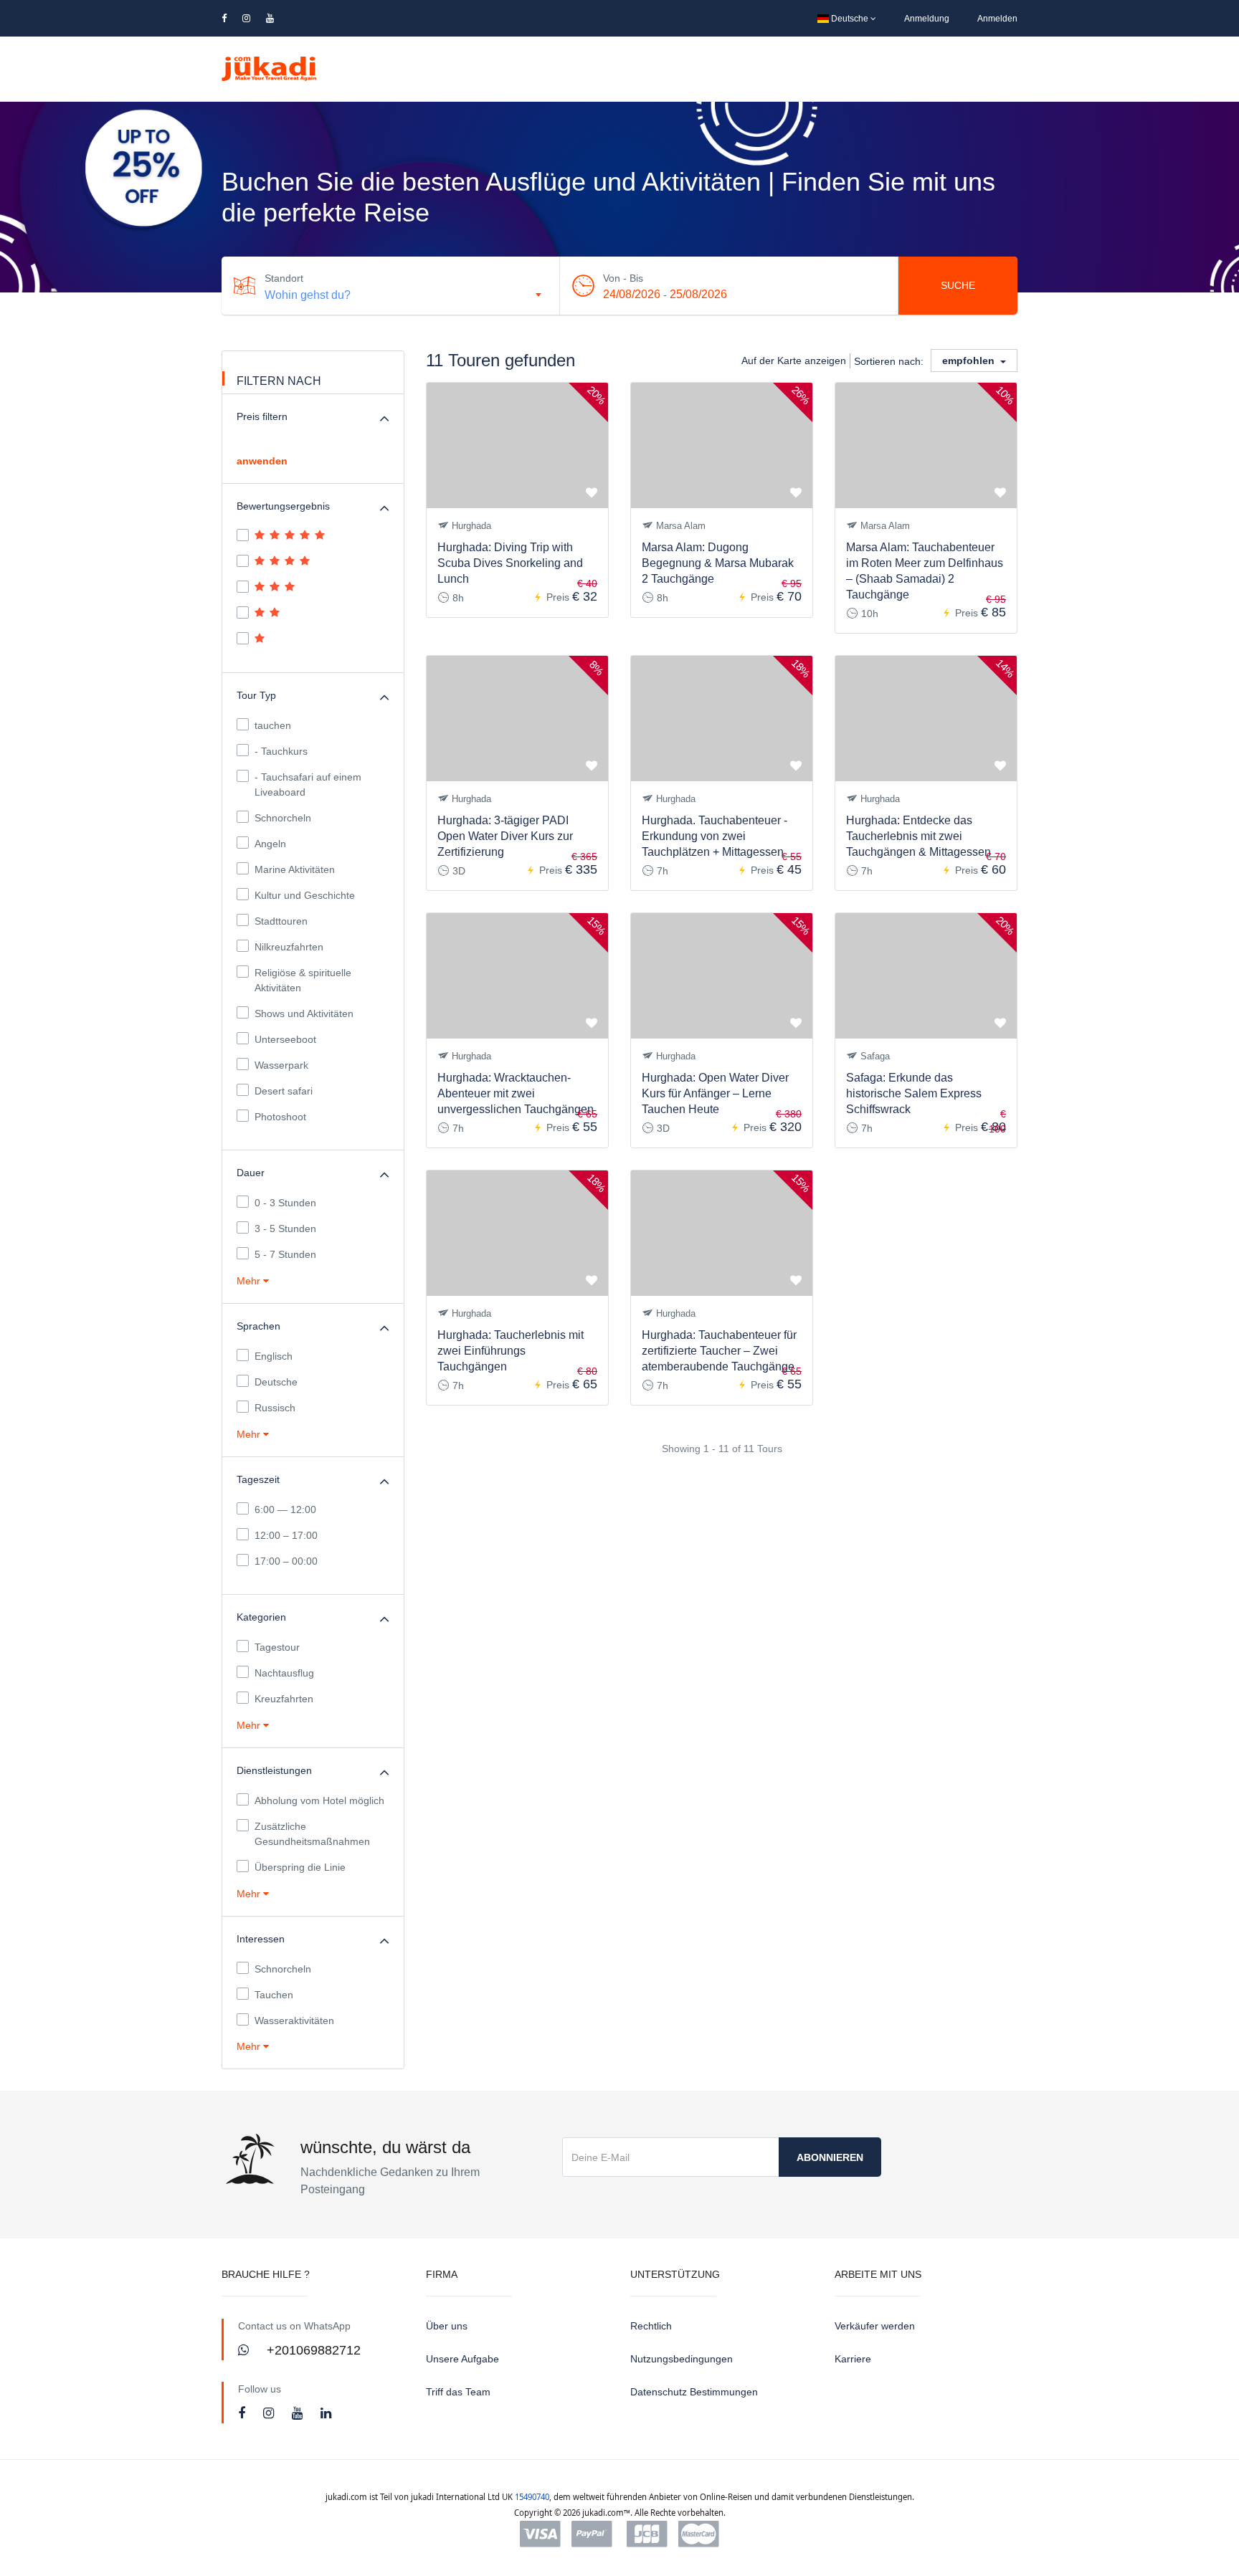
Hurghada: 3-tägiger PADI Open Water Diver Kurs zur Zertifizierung (505, 836)
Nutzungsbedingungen (682, 2359)
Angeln (270, 844)
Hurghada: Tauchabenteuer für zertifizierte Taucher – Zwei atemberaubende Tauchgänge (719, 1351)
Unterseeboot (285, 1039)
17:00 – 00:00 (286, 1561)
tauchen (273, 725)
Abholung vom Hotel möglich (319, 1800)
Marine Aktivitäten (295, 869)
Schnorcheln (283, 818)
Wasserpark (281, 1065)
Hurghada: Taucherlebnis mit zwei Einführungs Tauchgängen (511, 1351)
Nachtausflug (284, 1673)
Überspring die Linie (300, 1867)
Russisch (275, 1408)
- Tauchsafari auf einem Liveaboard (308, 784)
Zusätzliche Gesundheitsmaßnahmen (312, 1834)
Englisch (274, 1356)
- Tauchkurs (281, 751)
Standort (284, 278)
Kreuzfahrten (284, 1699)
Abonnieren (830, 2157)
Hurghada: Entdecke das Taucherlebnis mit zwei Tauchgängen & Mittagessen (918, 836)
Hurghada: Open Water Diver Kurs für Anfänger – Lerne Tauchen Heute (715, 1093)
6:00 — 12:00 (285, 1509)
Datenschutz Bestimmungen (694, 2392)
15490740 (532, 2497)
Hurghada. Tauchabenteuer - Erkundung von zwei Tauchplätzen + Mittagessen (715, 836)
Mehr (250, 1281)
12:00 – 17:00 (286, 1535)
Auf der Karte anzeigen (794, 361)
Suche (958, 285)
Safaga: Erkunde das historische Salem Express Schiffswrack (914, 1093)
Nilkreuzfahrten (289, 947)
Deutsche (850, 19)
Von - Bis (623, 278)
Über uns (447, 2326)
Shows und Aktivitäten (304, 1013)
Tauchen (274, 1995)
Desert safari (284, 1091)
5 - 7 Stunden (285, 1254)
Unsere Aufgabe (462, 2359)
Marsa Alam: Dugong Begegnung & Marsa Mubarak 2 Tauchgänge (718, 563)
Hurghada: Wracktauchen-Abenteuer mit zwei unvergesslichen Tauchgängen (516, 1093)
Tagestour (277, 1647)
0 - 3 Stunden (285, 1203)
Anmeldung (927, 19)
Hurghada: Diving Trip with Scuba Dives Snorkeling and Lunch (510, 563)
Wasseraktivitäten (294, 2021)
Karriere (853, 2359)
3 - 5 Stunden (285, 1229)
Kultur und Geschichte (305, 895)
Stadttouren (281, 921)
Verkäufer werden (875, 2326)
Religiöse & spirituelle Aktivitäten (303, 980)
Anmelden (997, 19)
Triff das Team (458, 2392)
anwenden (262, 461)
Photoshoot (280, 1117)
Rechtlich (651, 2326)
